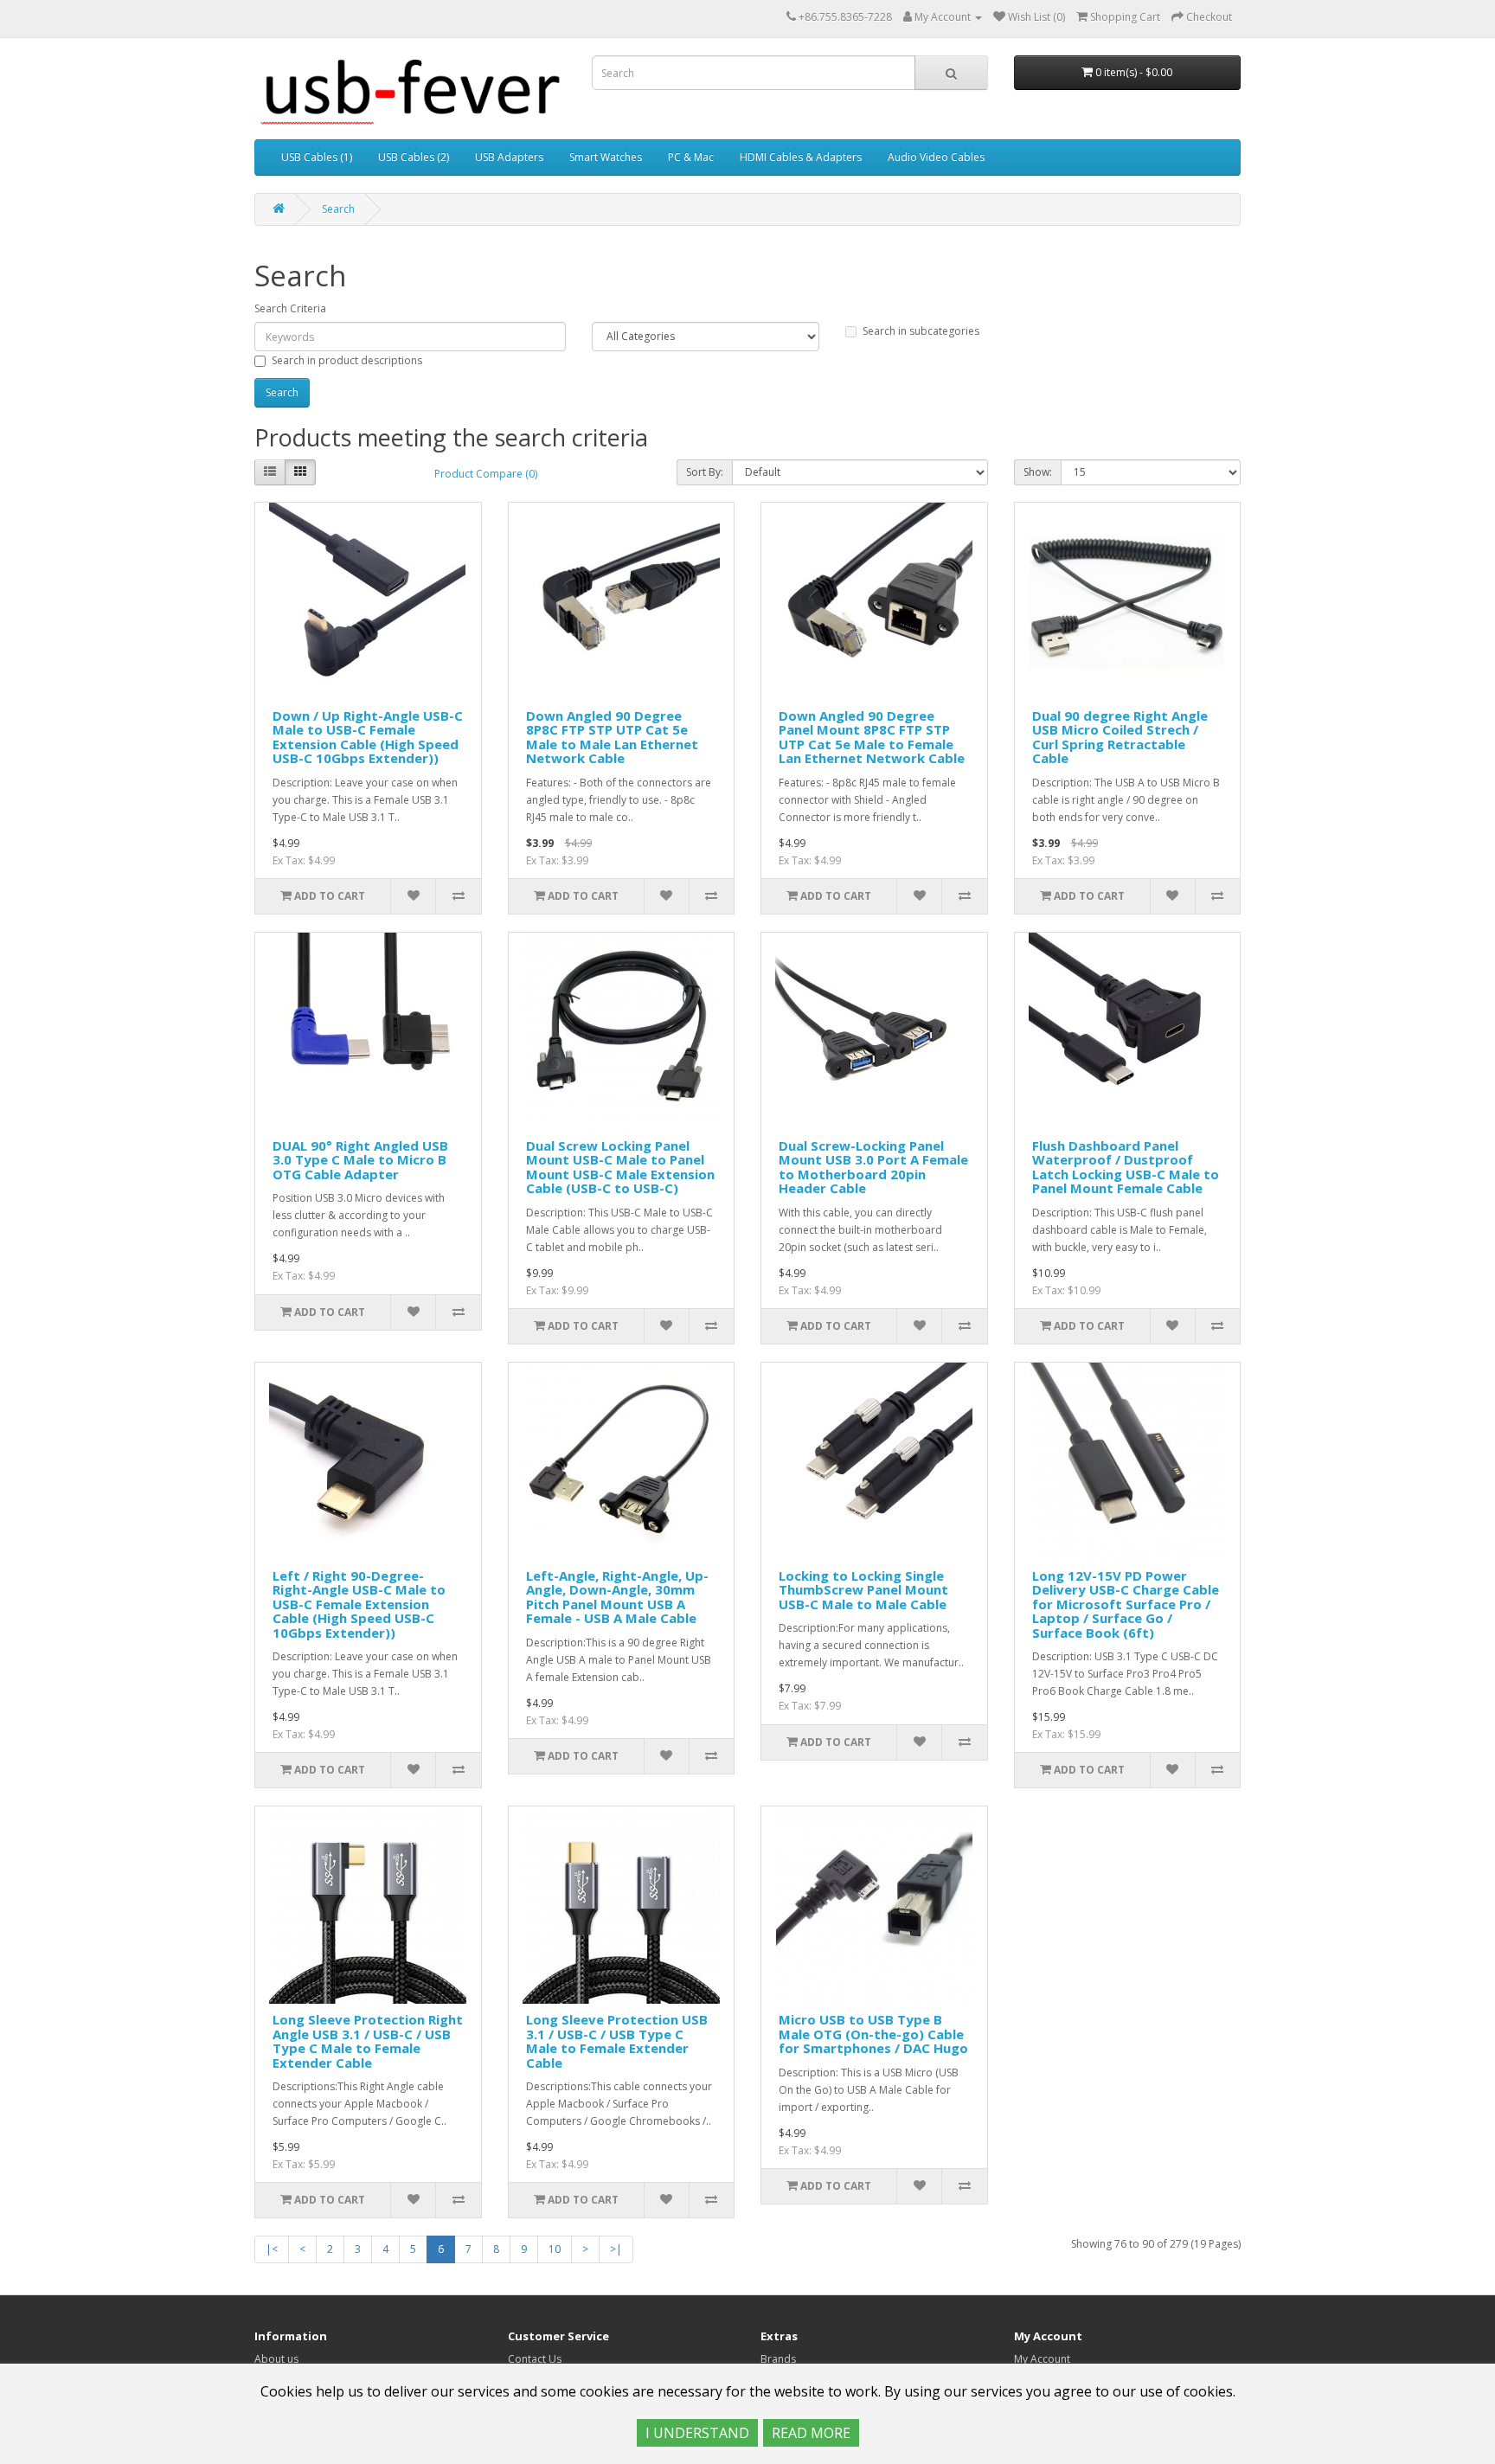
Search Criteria (290, 308)
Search (338, 209)
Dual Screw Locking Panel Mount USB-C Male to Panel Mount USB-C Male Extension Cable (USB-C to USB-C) (620, 1167)
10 (555, 2249)
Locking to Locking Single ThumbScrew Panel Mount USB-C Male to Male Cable (863, 1590)
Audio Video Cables (936, 157)
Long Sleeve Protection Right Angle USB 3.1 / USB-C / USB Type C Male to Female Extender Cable (368, 2041)
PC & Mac (691, 157)
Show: (1038, 472)
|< (272, 2249)
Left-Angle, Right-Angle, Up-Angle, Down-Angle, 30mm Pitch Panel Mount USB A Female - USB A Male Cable (617, 1597)
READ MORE (811, 2433)
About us (276, 2359)
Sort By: (705, 472)
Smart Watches (606, 157)
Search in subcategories (921, 331)
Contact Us (535, 2359)
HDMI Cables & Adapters (801, 157)
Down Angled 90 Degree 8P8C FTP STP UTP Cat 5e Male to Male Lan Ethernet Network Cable (612, 737)
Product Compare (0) (486, 474)
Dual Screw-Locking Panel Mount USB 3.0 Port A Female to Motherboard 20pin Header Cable (873, 1167)
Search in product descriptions (347, 360)
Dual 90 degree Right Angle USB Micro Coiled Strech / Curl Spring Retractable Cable (1120, 737)
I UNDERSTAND (697, 2433)
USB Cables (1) (317, 157)
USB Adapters (509, 157)
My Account (1042, 2359)
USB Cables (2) (414, 157)
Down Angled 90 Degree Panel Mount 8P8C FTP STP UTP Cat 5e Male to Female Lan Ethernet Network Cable (872, 737)
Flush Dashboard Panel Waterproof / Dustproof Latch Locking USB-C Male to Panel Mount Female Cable (1126, 1167)
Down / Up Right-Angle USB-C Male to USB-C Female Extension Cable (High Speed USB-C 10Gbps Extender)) (368, 737)
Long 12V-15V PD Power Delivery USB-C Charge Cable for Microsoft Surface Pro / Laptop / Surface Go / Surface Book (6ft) (1126, 1604)
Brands (778, 2359)
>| (616, 2249)
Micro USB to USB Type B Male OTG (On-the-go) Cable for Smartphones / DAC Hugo (873, 2034)
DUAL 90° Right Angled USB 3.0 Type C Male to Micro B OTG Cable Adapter (360, 1160)
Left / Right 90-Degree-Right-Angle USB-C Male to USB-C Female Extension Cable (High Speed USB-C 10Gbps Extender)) (359, 1604)
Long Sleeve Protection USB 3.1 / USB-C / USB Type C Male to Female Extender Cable (617, 2041)
